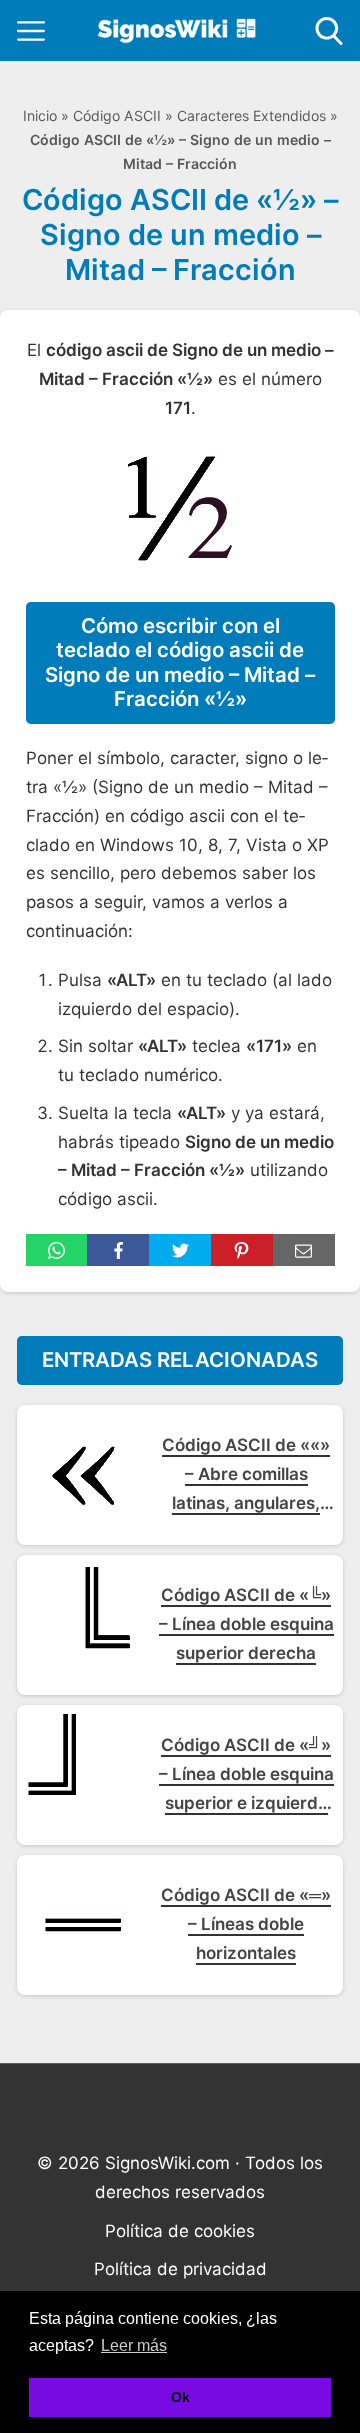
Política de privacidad (180, 2269)
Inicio (40, 115)
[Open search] (329, 31)
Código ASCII (117, 115)
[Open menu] (31, 31)
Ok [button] (180, 2397)
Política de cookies (180, 2231)
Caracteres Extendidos (251, 115)
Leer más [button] (134, 2345)
